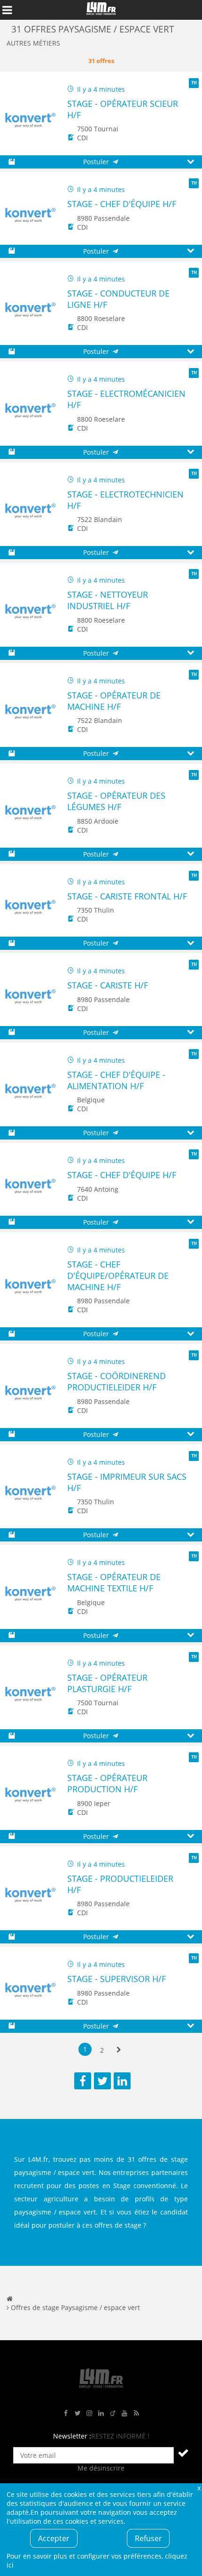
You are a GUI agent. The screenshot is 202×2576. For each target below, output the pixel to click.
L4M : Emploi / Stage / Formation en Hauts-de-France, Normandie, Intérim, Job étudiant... (101, 10)
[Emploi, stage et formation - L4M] (10, 2299)
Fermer (199, 2488)
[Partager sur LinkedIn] (122, 2081)
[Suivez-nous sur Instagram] (89, 2413)
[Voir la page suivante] (119, 2050)
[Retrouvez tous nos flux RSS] (136, 2413)
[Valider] (183, 2453)
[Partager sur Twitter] (102, 2081)
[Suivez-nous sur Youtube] (124, 2413)
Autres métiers (33, 43)
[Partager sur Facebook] (83, 2081)
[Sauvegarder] (12, 162)
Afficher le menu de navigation (7, 10)
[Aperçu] (190, 162)
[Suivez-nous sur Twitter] (78, 2413)
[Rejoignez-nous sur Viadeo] (113, 2413)
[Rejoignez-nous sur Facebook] (66, 2413)
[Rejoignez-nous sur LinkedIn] (101, 2413)
